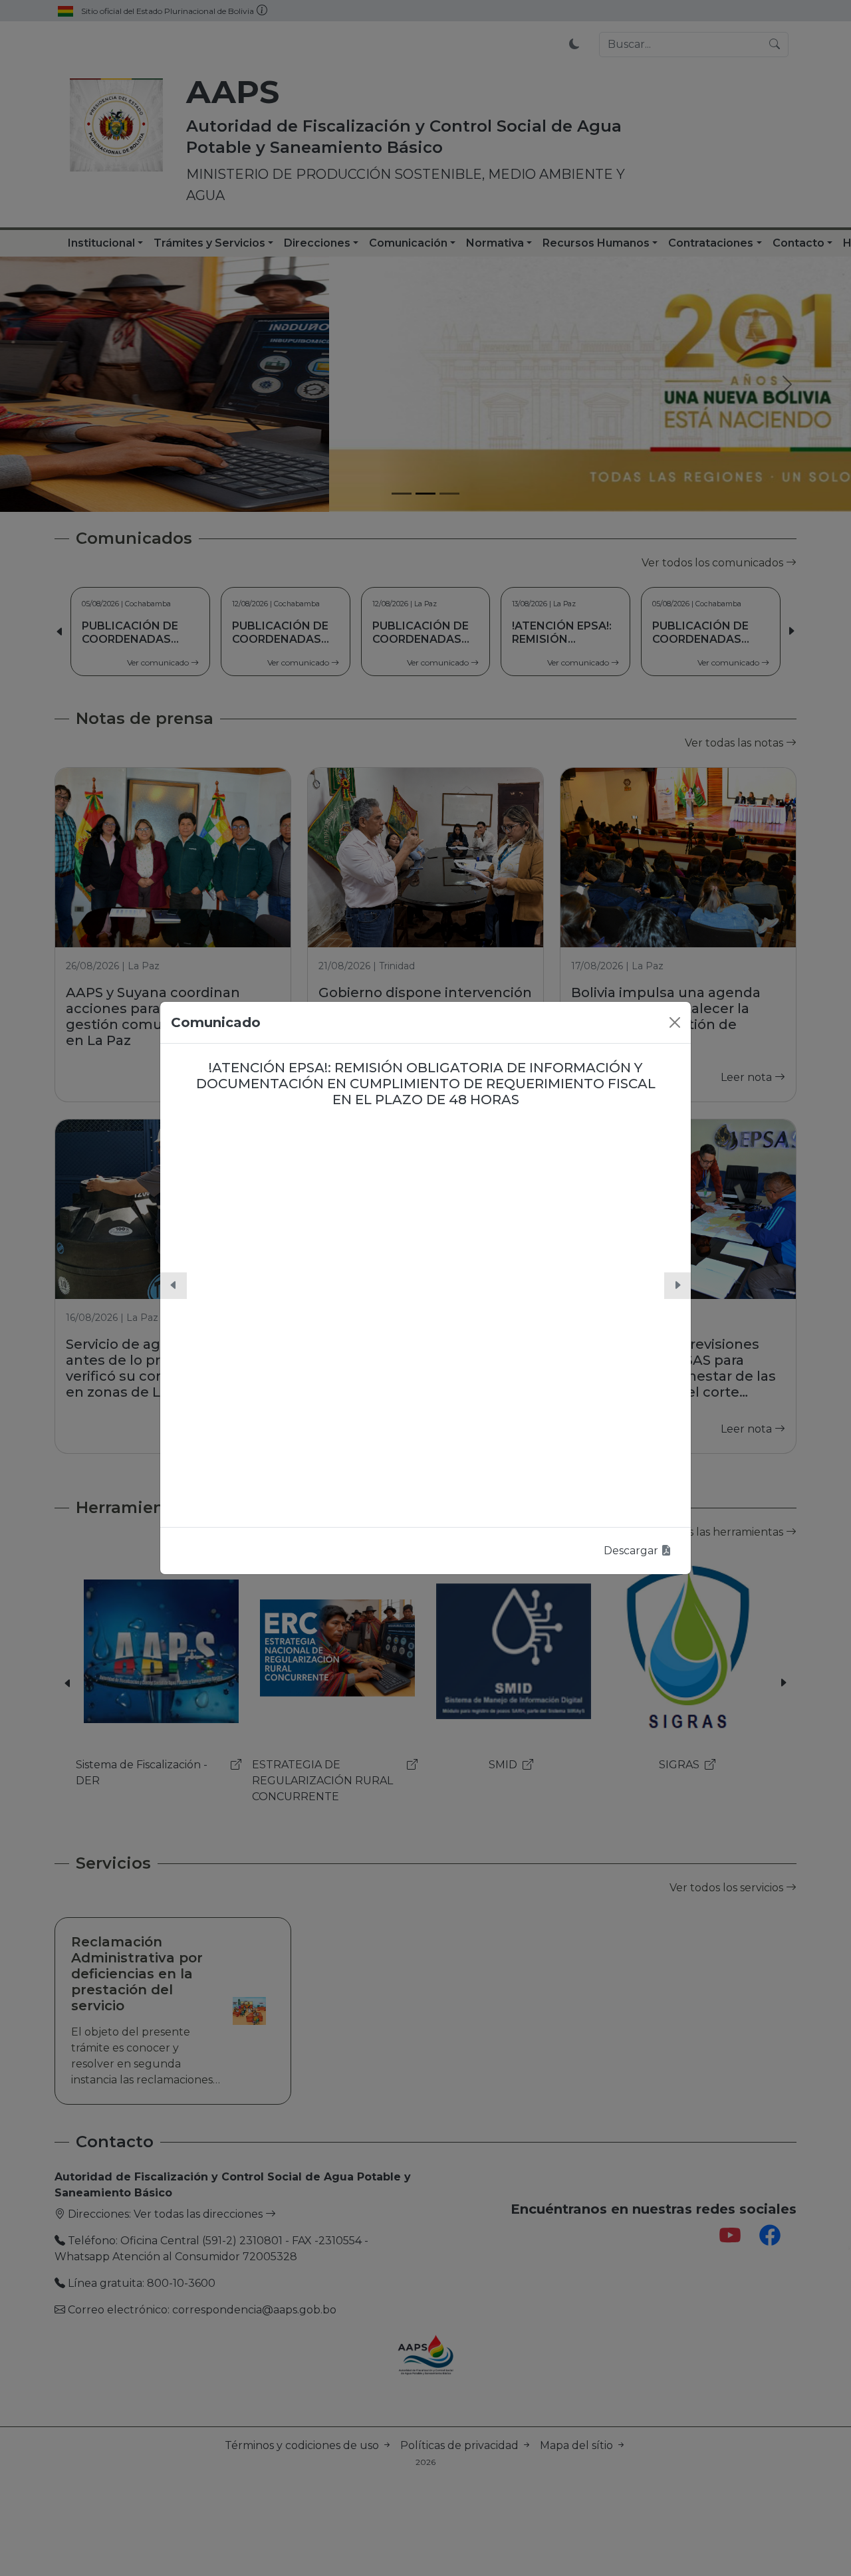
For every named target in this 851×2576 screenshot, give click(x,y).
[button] (174, 1286)
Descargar (632, 1551)
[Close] (675, 1022)
